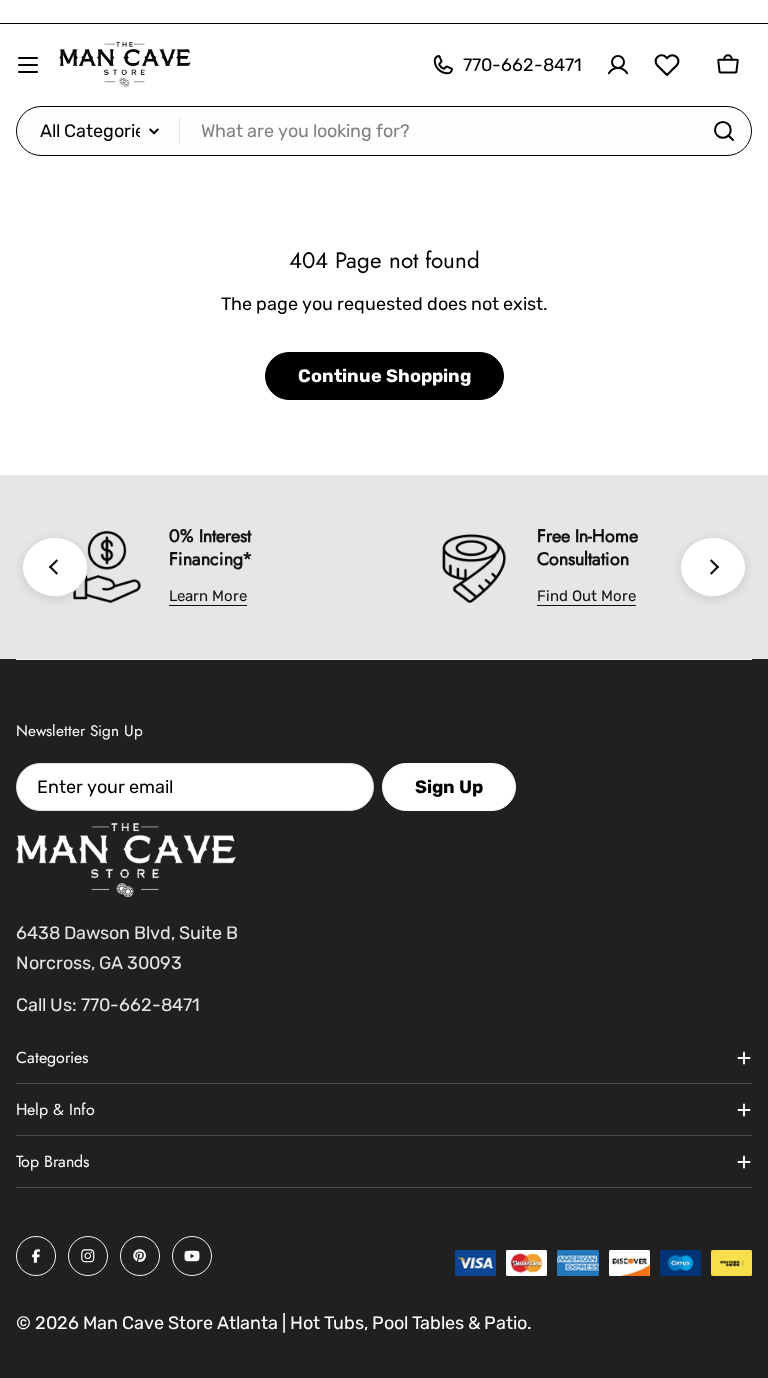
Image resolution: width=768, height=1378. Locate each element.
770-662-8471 (140, 1005)
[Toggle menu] (28, 65)
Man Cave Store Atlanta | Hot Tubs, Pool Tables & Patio (305, 1323)
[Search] (724, 131)
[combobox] (384, 131)
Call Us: (46, 1005)
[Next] (713, 567)
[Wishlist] (667, 65)
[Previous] (55, 567)
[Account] (618, 65)
